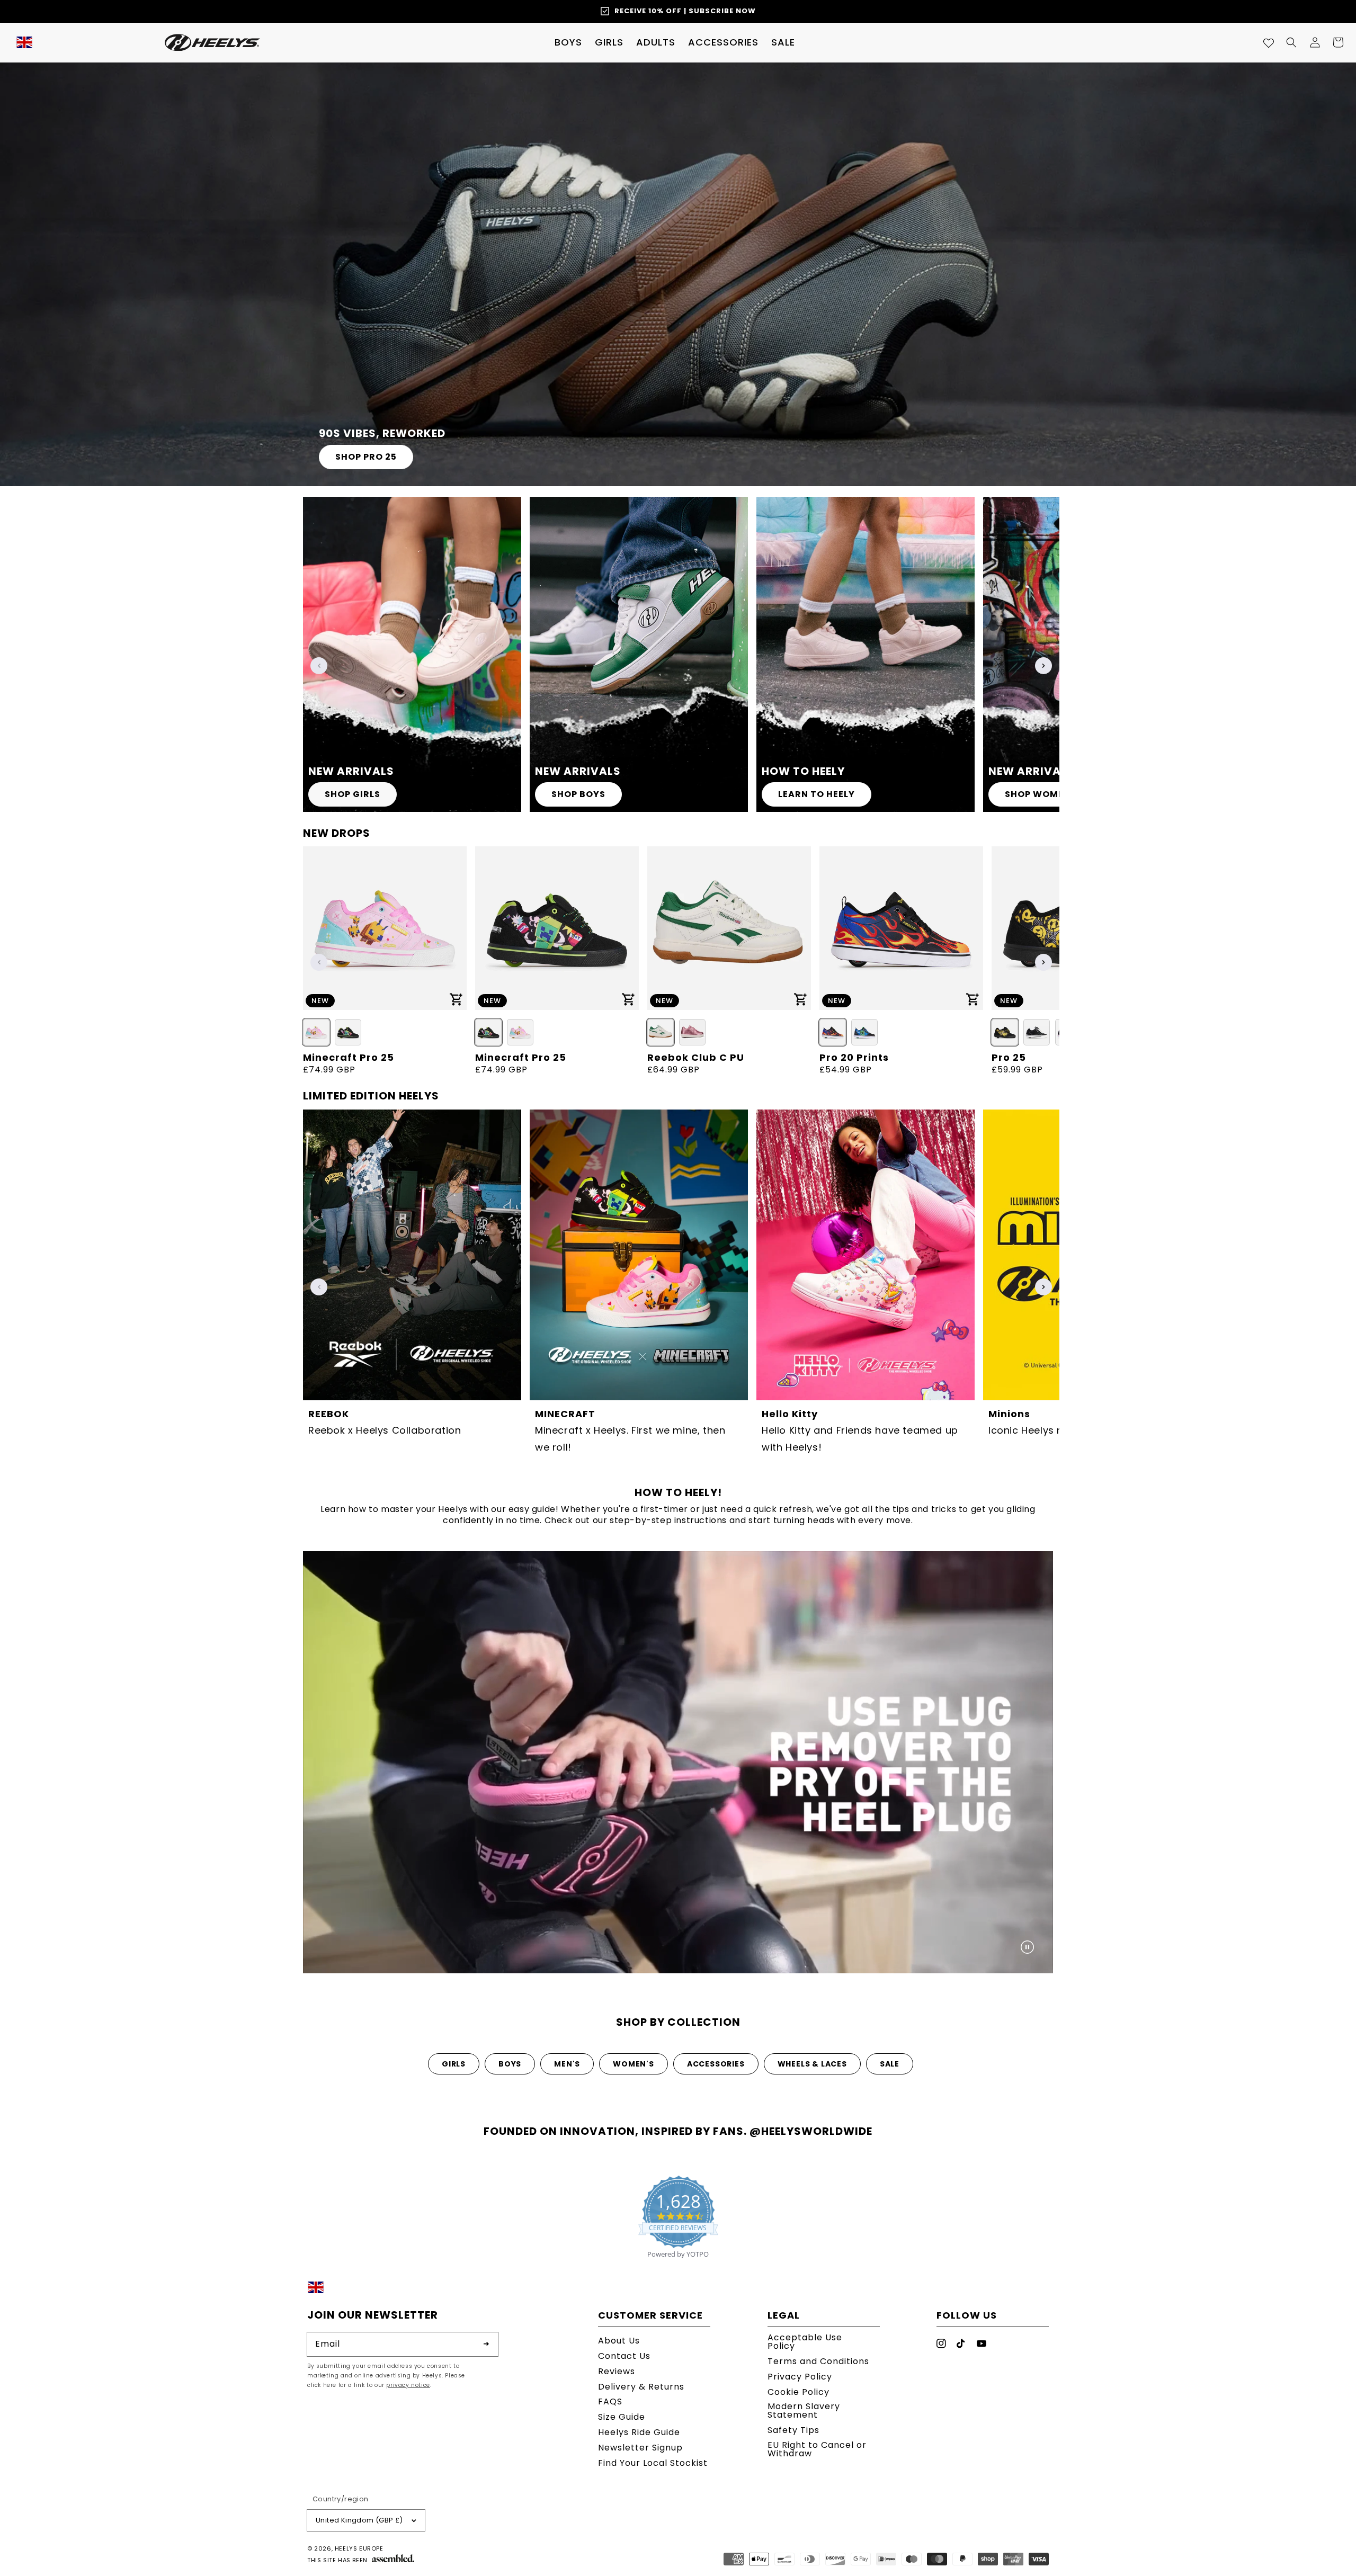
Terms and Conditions (818, 2361)
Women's (634, 2064)
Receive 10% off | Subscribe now (685, 11)
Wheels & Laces (812, 2064)
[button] (568, 42)
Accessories (716, 2064)
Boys (510, 2064)
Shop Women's (1042, 794)
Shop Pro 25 (366, 457)
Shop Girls (353, 794)
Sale (890, 2064)
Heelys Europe (359, 2548)
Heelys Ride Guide (639, 2432)
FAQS (610, 2401)
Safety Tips (793, 2430)
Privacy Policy (800, 2377)
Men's (567, 2064)
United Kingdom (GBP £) (359, 2520)
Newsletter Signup (640, 2448)
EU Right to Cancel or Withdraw (817, 2449)
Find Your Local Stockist (653, 2463)
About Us (619, 2342)
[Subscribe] (486, 2344)
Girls (454, 2064)
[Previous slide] (319, 666)
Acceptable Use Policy (805, 2343)
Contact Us (624, 2356)
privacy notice (408, 2385)
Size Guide (622, 2417)
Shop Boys (578, 794)
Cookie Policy (799, 2392)
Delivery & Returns (641, 2387)
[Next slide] (1043, 666)
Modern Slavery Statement (804, 2410)
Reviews (617, 2371)
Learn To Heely (817, 794)
